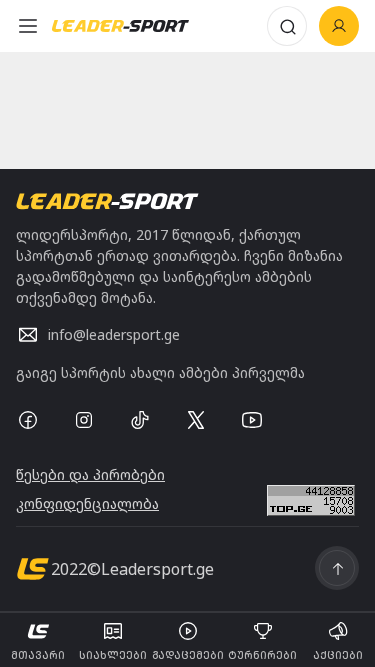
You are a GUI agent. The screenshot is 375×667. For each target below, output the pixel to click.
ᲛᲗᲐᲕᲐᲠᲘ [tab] (38, 655)
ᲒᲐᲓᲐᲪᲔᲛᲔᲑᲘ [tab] (188, 655)
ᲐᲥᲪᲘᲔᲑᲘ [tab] (338, 655)
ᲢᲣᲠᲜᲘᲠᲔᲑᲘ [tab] (262, 655)
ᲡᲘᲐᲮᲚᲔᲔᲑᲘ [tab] (113, 655)
